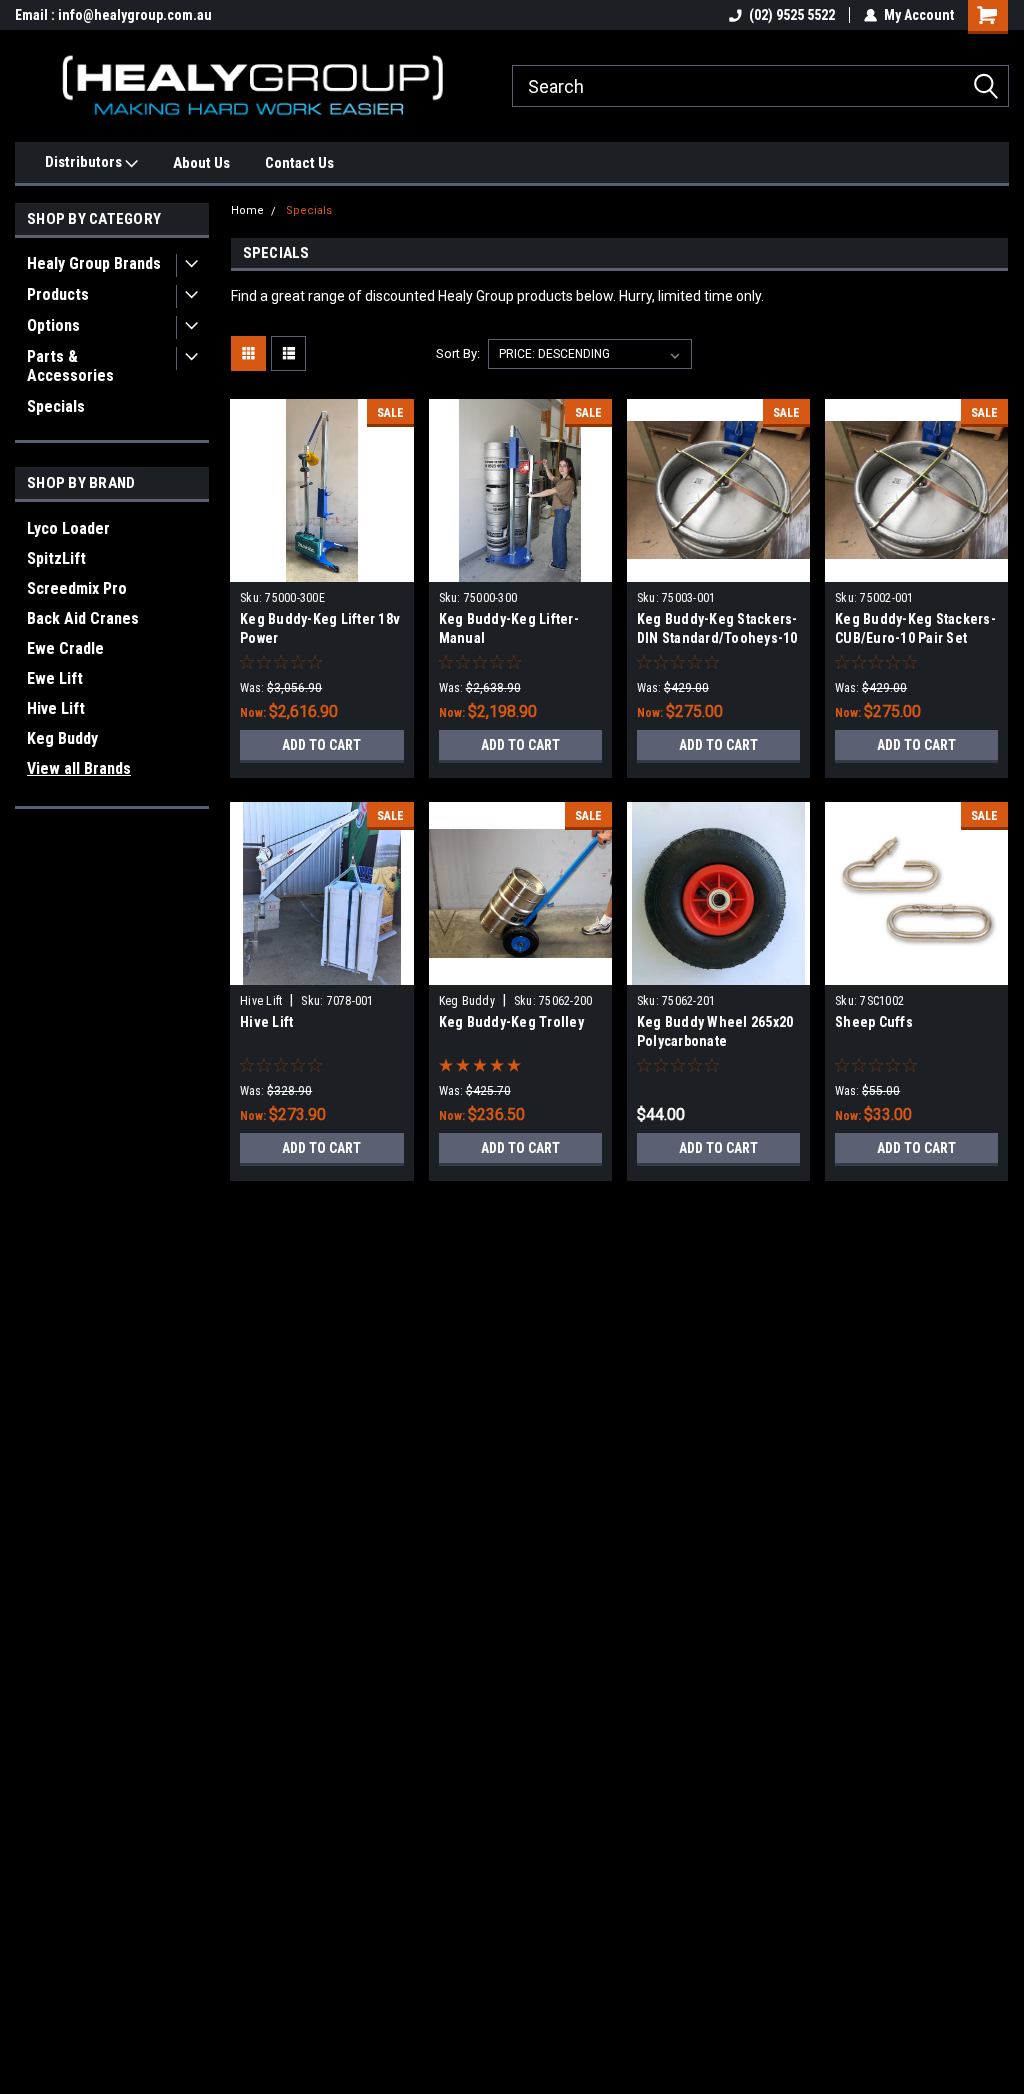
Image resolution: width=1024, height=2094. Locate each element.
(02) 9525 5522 (792, 15)
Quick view (322, 567)
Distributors (85, 162)
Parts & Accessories (70, 366)
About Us (201, 163)
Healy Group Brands (94, 263)
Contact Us (299, 163)
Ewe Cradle (65, 648)
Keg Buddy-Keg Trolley (511, 1022)
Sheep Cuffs (874, 1022)
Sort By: (458, 353)
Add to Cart (321, 745)
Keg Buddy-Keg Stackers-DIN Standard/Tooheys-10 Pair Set (717, 638)
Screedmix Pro (77, 588)
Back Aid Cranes (83, 618)
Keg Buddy (62, 738)
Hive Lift (56, 708)
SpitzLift (56, 558)
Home (247, 210)
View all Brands (79, 768)
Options (53, 325)
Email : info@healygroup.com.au (113, 15)
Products (58, 294)
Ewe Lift (55, 678)
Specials (56, 406)
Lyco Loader (68, 528)
